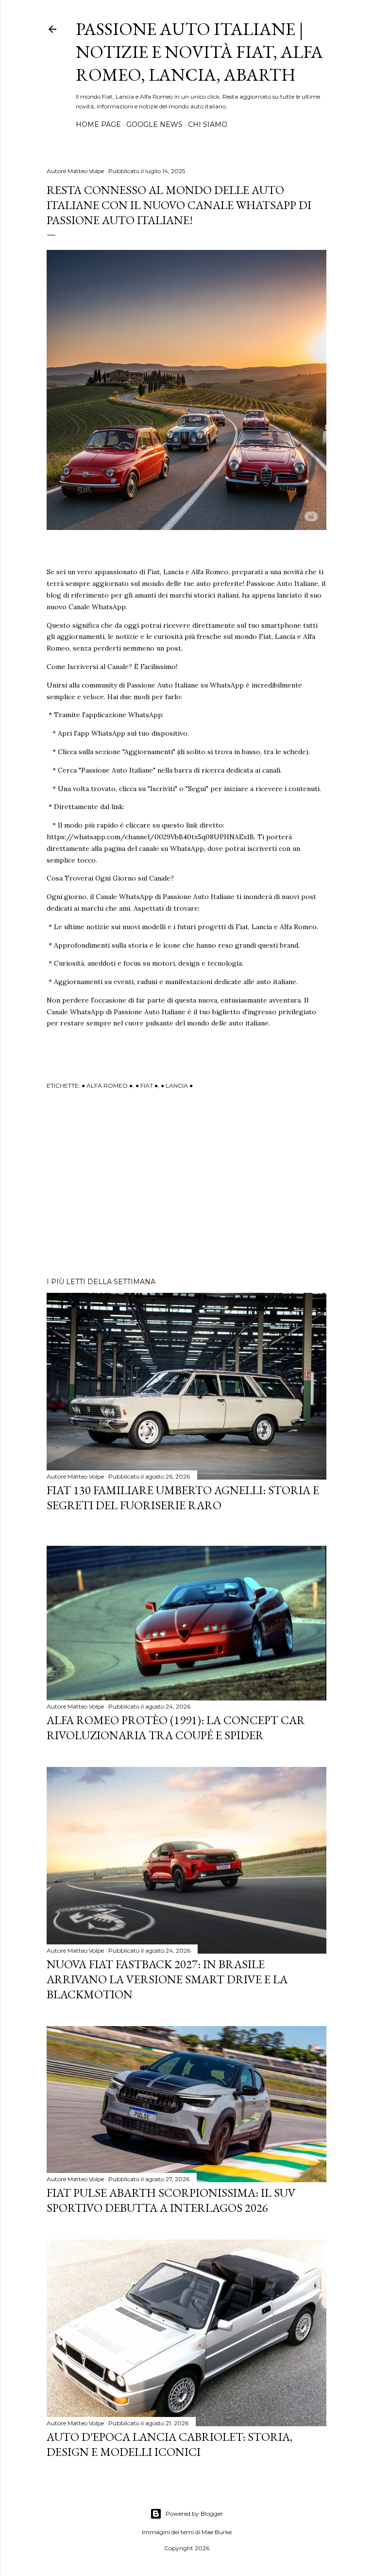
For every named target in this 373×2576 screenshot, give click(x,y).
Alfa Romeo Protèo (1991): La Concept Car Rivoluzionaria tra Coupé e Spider (176, 1728)
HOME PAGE (98, 124)
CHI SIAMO (208, 124)
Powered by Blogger (194, 2514)
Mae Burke (217, 2532)
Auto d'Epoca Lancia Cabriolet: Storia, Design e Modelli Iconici (170, 2444)
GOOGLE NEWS (154, 124)
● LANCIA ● (177, 1085)
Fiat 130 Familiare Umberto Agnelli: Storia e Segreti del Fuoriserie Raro (183, 1498)
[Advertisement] (186, 1185)
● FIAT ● (147, 1085)
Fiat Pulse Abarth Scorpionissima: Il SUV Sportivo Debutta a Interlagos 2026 (171, 2200)
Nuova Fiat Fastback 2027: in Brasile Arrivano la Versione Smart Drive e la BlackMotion (167, 1979)
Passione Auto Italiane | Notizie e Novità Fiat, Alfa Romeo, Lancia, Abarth (199, 52)
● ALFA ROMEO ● (107, 1085)
